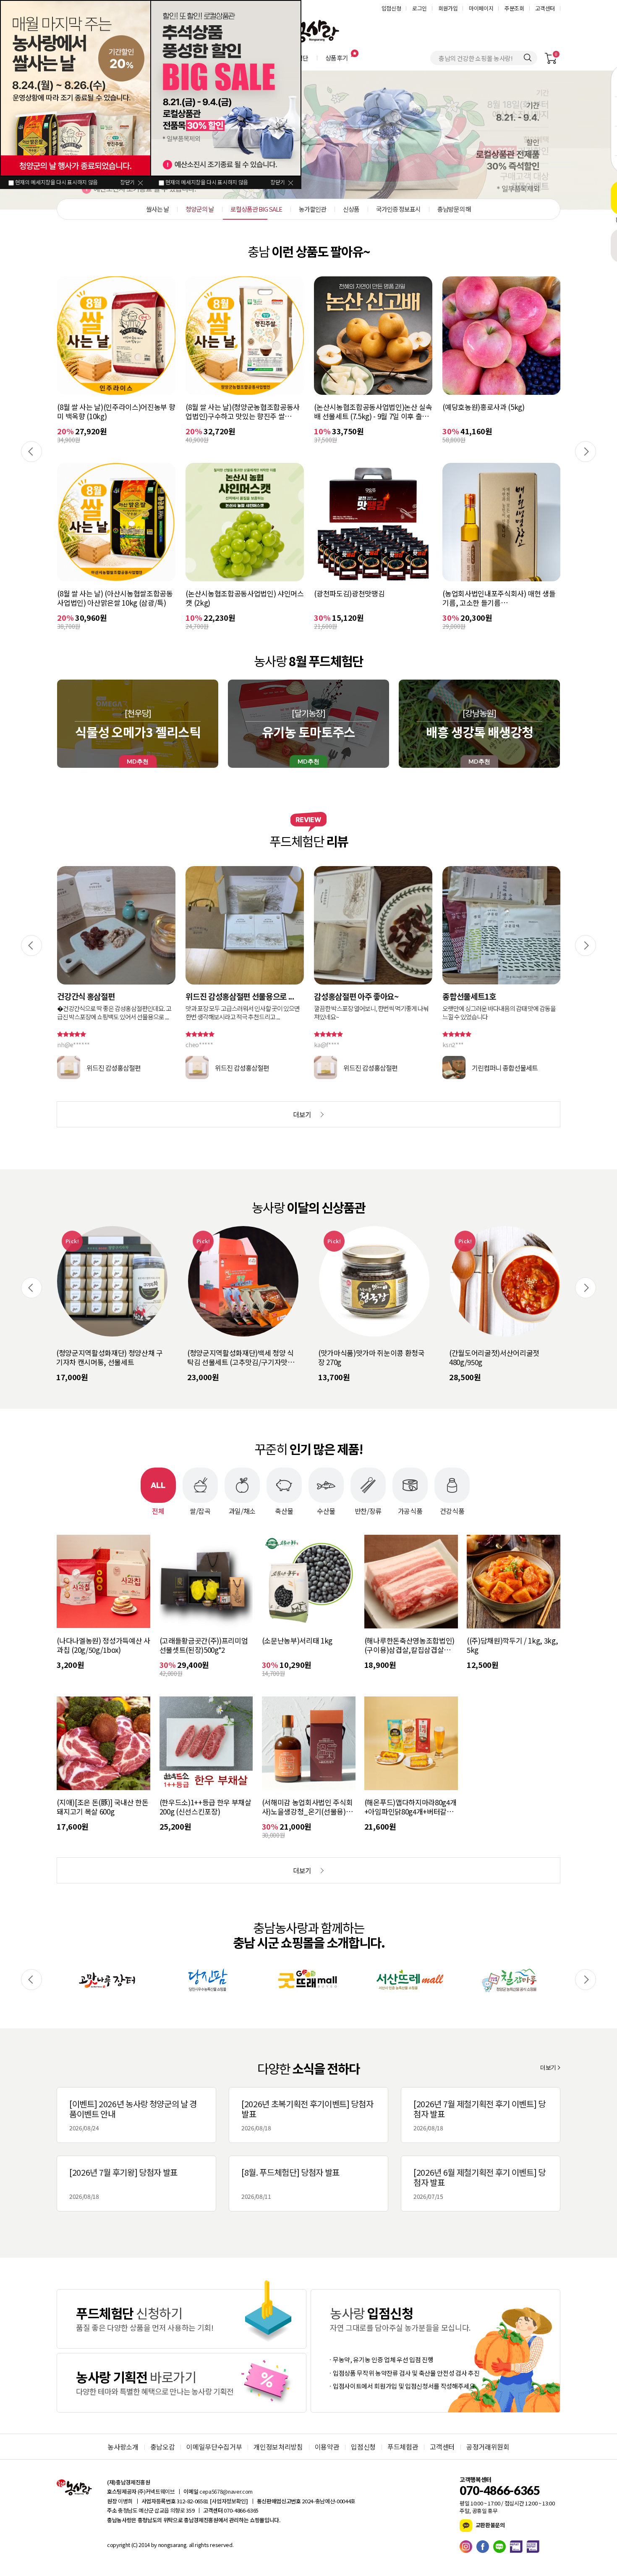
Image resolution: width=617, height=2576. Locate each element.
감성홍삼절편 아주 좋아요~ (228, 996)
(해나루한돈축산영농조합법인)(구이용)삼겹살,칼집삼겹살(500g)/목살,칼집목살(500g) (409, 1645)
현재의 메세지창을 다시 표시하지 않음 (56, 182)
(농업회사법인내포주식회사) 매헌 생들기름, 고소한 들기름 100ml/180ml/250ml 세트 (370, 598)
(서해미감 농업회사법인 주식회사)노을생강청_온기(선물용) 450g (307, 1807)
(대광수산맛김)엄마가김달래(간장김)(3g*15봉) (497, 598)
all (191, 2545)
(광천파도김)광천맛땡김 (221, 594)
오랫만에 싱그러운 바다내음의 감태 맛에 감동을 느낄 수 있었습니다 (371, 1013)
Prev (31, 452)
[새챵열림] (107, 1980)
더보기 (548, 2067)
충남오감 (163, 2447)
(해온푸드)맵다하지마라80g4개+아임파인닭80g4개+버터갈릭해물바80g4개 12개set (410, 1807)
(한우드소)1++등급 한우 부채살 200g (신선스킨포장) (205, 1807)
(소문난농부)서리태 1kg (297, 1641)
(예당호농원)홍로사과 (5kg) (355, 407)
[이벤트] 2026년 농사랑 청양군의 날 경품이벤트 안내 (133, 2115)
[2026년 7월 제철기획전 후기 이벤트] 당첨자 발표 (480, 2115)
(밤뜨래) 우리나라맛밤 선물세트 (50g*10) (496, 1358)
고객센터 (545, 8)
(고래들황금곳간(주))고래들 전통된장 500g (497, 412)
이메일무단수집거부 (214, 2447)
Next (586, 452)
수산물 (326, 1510)
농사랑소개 (123, 2447)
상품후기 (337, 58)
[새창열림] (468, 2547)
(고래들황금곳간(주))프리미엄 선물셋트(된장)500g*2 (204, 1645)
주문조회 (514, 8)
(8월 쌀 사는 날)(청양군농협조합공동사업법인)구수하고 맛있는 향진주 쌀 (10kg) (114, 412)
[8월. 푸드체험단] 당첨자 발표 (290, 2183)
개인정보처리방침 (278, 2447)
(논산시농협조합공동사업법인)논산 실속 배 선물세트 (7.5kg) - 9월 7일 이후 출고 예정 (244, 412)
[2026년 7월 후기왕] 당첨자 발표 (123, 2183)
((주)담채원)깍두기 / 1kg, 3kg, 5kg (512, 1645)
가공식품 (410, 1510)
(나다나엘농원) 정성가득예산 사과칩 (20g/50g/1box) (103, 1645)
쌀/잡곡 (200, 1510)
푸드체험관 (403, 2447)
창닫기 (127, 182)
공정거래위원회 (488, 2447)
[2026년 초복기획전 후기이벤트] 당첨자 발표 (307, 2115)
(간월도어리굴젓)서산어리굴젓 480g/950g (363, 1358)
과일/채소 (242, 1510)
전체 (158, 1510)
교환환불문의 (490, 2525)
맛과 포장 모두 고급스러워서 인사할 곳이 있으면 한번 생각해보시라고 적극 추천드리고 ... (114, 1013)
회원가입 (448, 8)
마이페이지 (481, 8)
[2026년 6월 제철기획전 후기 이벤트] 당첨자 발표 (480, 2183)
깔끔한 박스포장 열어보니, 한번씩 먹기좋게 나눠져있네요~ (243, 1013)
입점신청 (391, 8)
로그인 (420, 8)
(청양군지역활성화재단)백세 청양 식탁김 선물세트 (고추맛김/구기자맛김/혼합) (111, 1358)
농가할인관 (308, 140)
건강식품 (452, 1510)
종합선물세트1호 (341, 996)
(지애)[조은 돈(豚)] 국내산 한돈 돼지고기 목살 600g (102, 1807)
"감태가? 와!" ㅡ (470, 996)
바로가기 (182, 2319)
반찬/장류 (368, 1510)
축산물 (284, 1510)
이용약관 (327, 2447)
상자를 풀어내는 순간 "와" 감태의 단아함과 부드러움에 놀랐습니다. (501, 1013)
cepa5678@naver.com (226, 2491)
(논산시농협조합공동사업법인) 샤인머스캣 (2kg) (116, 598)
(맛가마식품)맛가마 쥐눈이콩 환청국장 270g (241, 1358)
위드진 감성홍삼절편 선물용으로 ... (111, 996)
